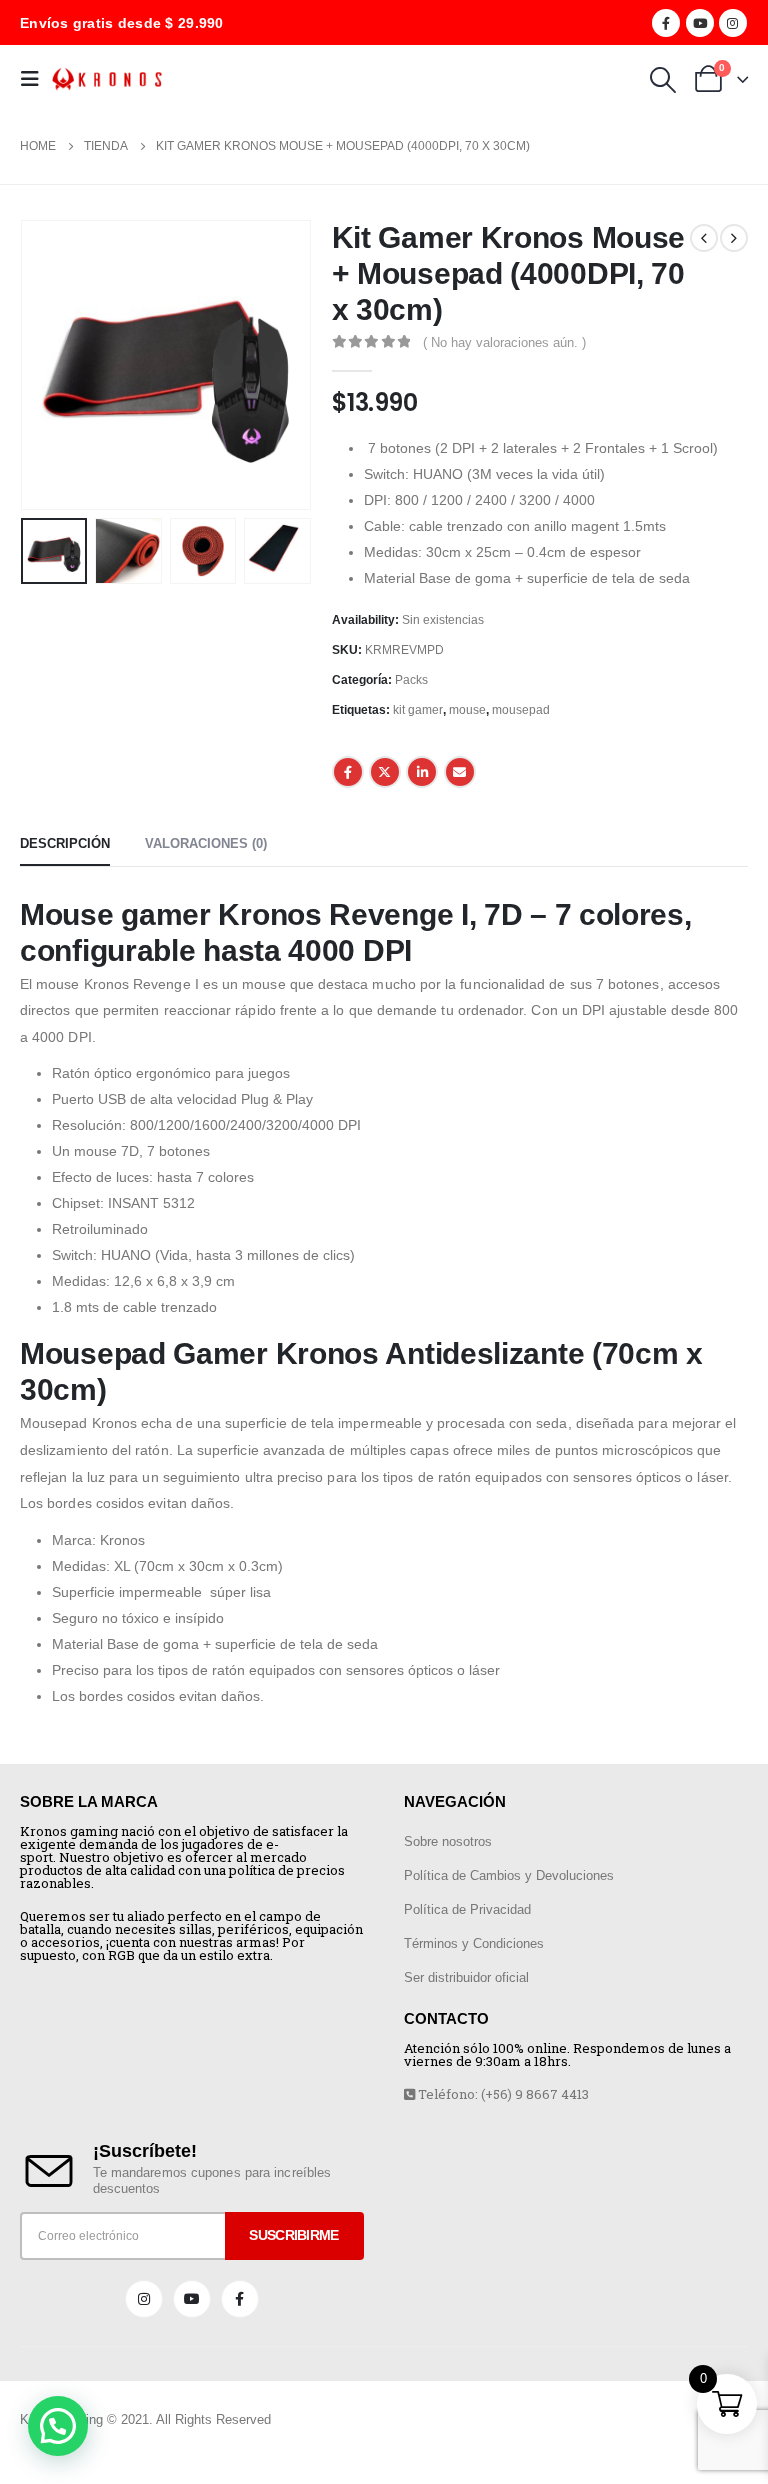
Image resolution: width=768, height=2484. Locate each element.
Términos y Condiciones (474, 1943)
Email (460, 772)
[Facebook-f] (240, 2299)
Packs (411, 680)
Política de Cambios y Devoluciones (509, 1875)
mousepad (521, 710)
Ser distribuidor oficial (466, 1977)
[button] (58, 2426)
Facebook (348, 772)
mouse (467, 710)
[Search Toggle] (662, 80)
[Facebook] (666, 23)
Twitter (385, 772)
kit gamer (418, 710)
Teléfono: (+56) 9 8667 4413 (502, 2094)
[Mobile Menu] (36, 79)
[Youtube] (700, 23)
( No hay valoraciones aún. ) (504, 342)
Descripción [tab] (65, 843)
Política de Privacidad (467, 1909)
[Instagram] (733, 23)
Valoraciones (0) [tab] (206, 843)
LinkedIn (422, 772)
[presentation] (45, 365)
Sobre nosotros (448, 1841)
